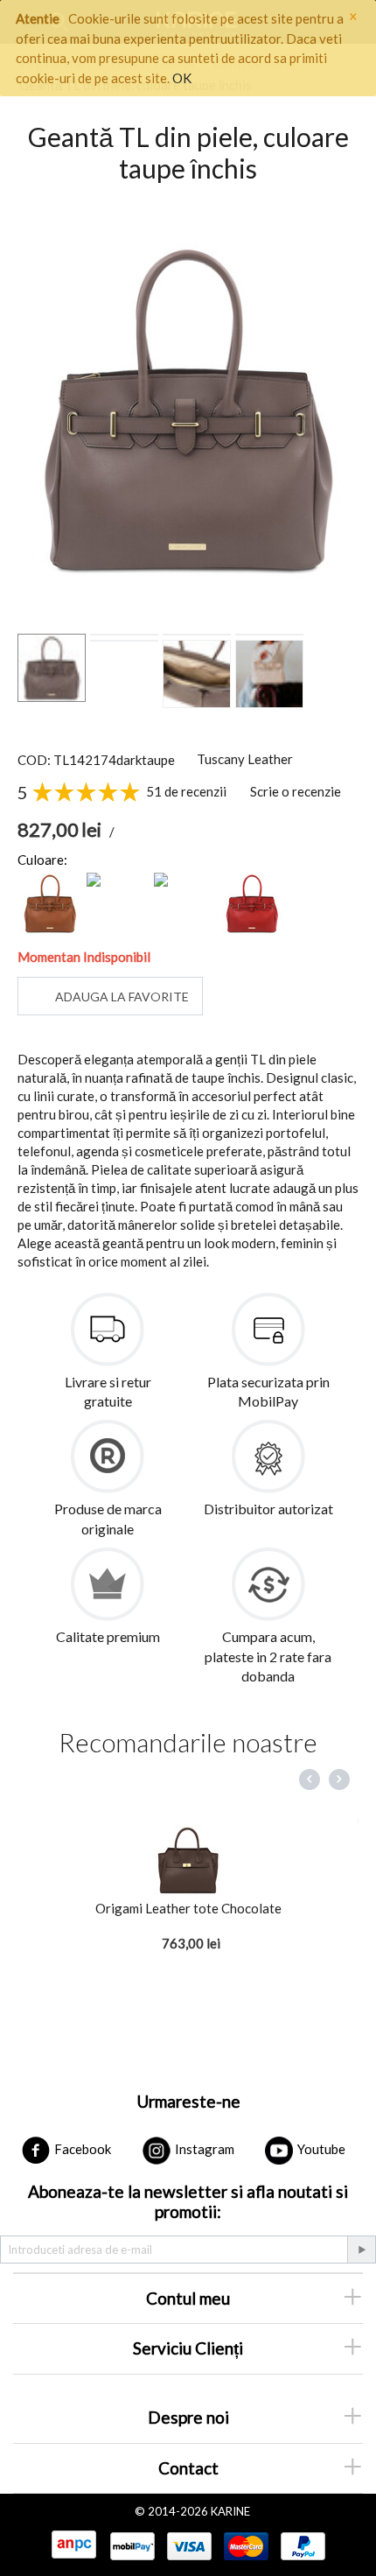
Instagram (203, 2149)
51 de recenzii (186, 791)
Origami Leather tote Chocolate (188, 1908)
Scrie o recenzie (296, 791)
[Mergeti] (361, 2250)
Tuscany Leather (245, 759)
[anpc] (73, 2545)
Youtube (320, 2149)
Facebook (81, 2149)
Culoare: (42, 860)
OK (182, 78)
